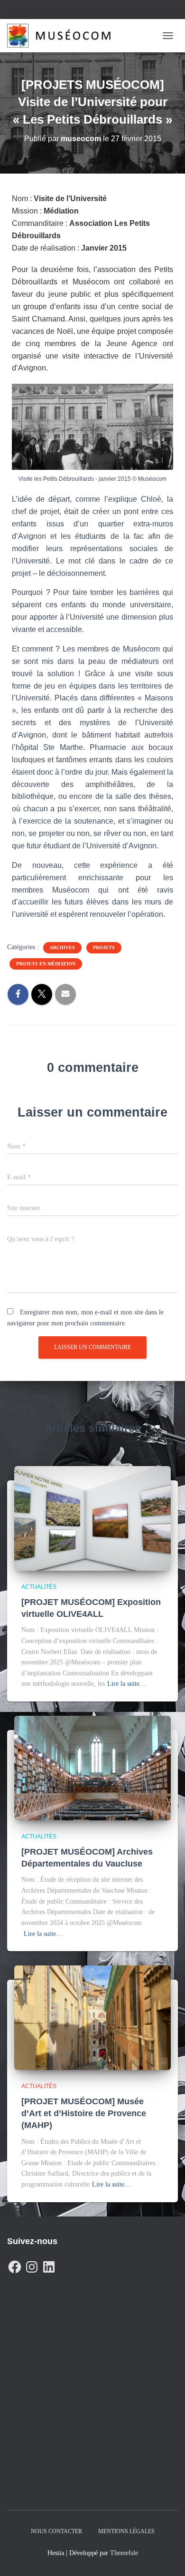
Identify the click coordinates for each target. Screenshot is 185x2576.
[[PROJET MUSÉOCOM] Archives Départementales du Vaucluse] (92, 1767)
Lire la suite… (127, 1684)
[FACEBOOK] (15, 2265)
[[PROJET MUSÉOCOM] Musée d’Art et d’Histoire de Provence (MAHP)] (92, 2017)
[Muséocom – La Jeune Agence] (62, 36)
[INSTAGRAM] (32, 2265)
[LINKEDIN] (49, 2265)
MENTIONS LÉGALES (126, 2531)
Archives (62, 948)
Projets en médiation (46, 964)
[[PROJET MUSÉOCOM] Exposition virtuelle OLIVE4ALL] (92, 1518)
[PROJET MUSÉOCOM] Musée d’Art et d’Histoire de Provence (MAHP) (84, 2113)
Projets (104, 948)
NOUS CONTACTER (56, 2531)
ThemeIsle (124, 2553)
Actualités (39, 1587)
